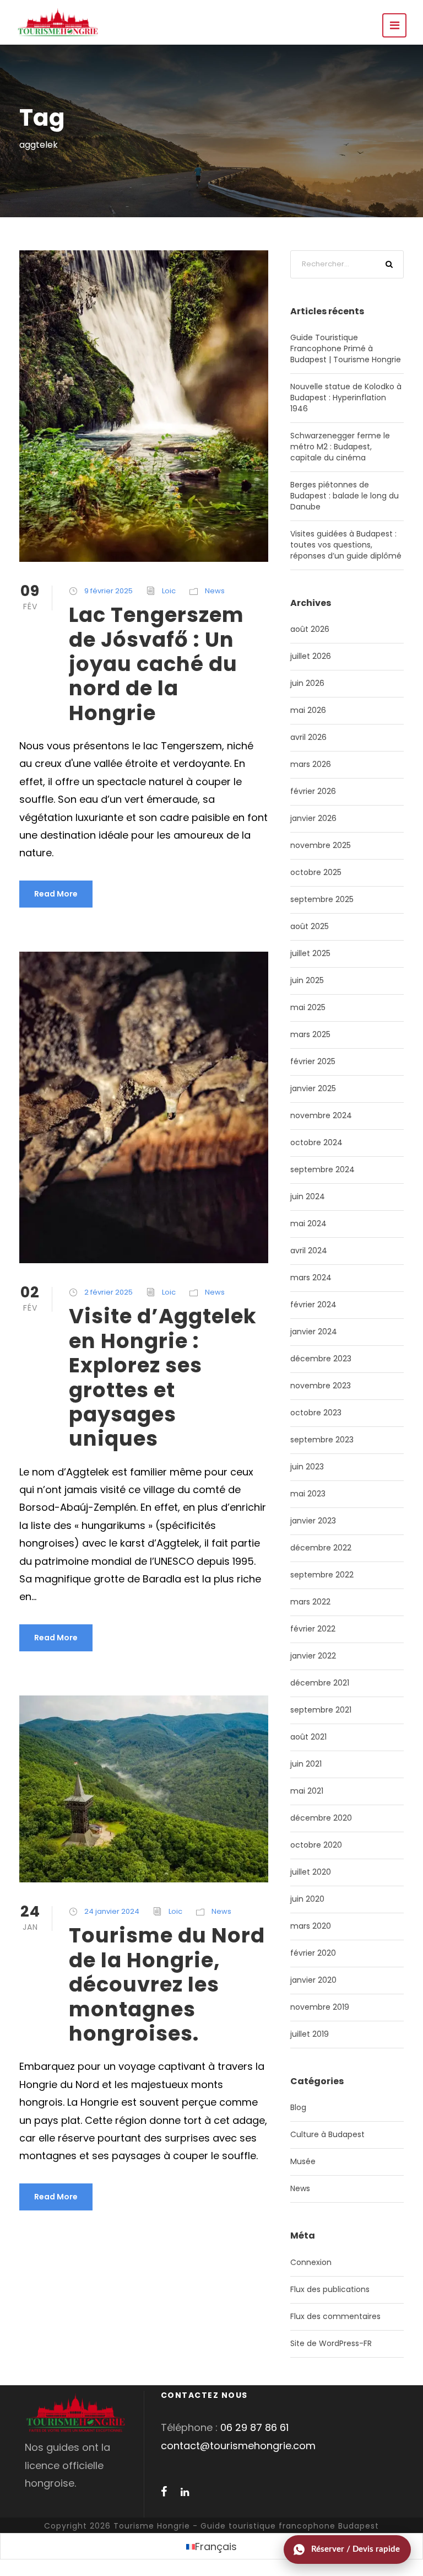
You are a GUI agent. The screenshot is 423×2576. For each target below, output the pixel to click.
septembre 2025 (322, 899)
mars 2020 (311, 1926)
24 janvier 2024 (112, 1911)
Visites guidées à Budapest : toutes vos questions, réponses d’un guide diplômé (346, 545)
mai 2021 (307, 1791)
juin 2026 (307, 683)
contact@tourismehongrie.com (238, 2446)
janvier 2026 (313, 818)
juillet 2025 (310, 953)
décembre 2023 (321, 1359)
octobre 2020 (316, 1845)
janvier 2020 (313, 1980)
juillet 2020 (311, 1872)
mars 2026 (311, 764)
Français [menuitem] (216, 2547)
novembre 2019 (320, 2007)
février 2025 (313, 1061)
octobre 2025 (316, 872)
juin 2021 (306, 1764)
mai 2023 (308, 1494)
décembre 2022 (321, 1548)
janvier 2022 (313, 1656)
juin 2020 (307, 1899)
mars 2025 (310, 1034)
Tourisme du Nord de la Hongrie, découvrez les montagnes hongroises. (167, 1984)
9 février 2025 (109, 591)
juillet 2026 (311, 656)
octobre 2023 (316, 1413)
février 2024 (313, 1305)
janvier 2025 (313, 1088)
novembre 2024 (321, 1115)
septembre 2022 (322, 1575)
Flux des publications (330, 2289)
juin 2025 (307, 980)
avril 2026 (308, 737)
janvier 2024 (314, 1332)
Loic (169, 591)
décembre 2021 (320, 1683)
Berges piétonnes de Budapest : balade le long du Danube (345, 496)
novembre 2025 (321, 845)
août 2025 (310, 926)
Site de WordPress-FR (331, 2343)
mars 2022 (310, 1602)
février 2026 (313, 791)
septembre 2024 (322, 1169)
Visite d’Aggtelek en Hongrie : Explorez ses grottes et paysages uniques (163, 1377)
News (215, 591)
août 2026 (310, 629)
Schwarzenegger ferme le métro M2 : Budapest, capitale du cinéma (340, 447)
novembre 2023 (321, 1386)
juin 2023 (307, 1467)
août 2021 (308, 1737)
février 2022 (313, 1629)
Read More (56, 894)
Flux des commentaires (335, 2316)
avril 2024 (309, 1251)
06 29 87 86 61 (254, 2427)
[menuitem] (211, 2547)
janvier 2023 (313, 1521)
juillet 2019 (310, 2034)
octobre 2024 (316, 1142)
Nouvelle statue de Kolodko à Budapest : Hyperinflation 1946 (346, 398)
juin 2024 (308, 1196)
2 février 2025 (109, 1292)
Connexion (311, 2262)
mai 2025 (308, 1007)
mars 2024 (311, 1278)
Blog (298, 2107)
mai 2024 (308, 1223)
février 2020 (313, 1953)
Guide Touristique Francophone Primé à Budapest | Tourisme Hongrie (346, 348)
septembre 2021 (321, 1710)
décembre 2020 (321, 1818)
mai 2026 (308, 710)
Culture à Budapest (327, 2134)
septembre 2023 (322, 1440)
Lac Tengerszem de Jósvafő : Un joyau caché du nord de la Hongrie (156, 664)
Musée (303, 2161)
